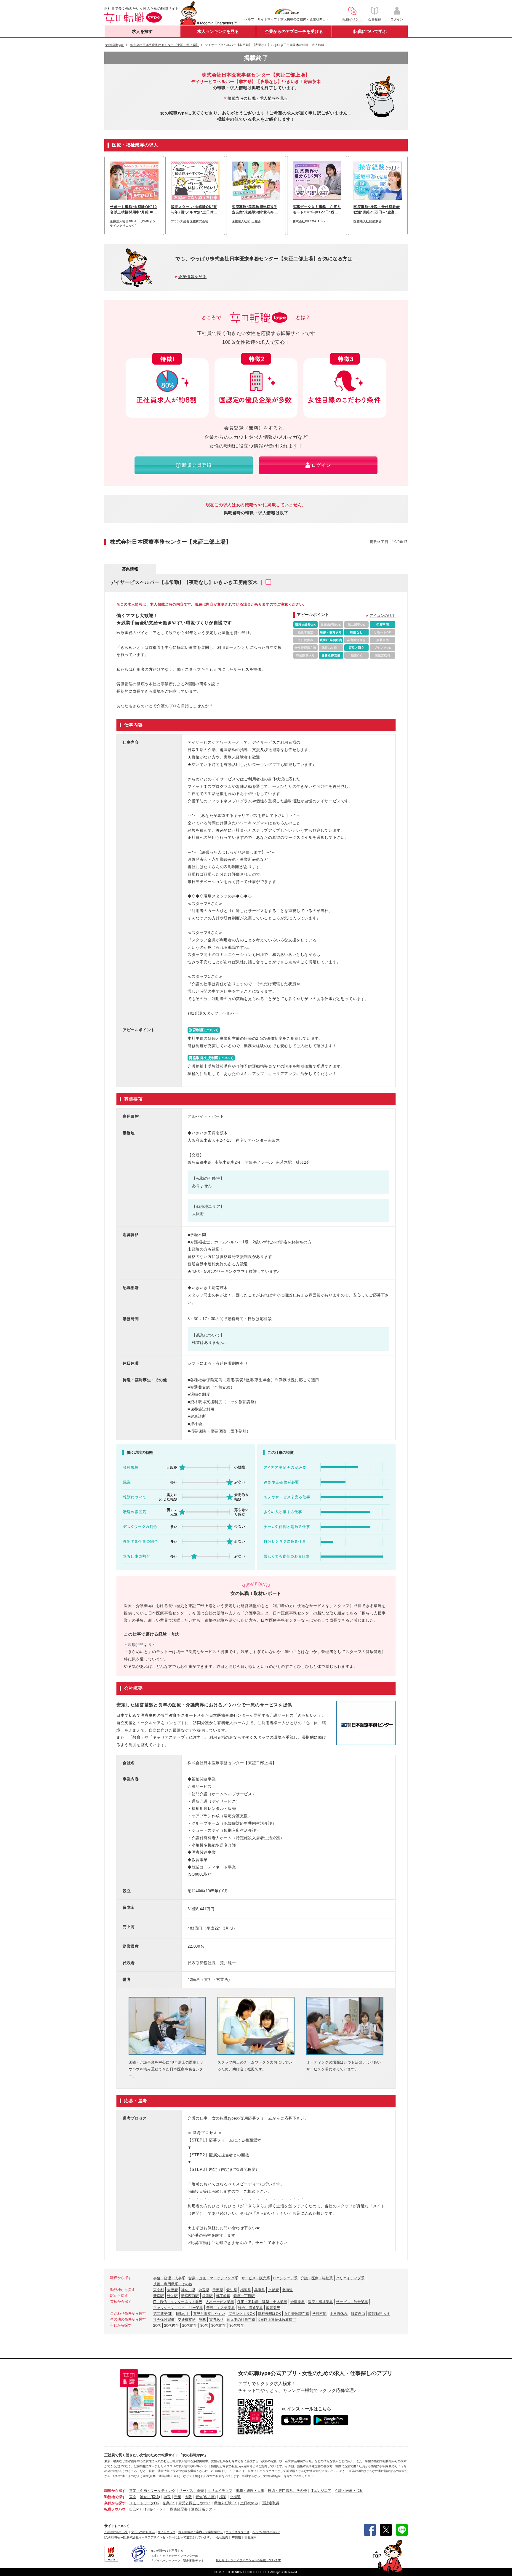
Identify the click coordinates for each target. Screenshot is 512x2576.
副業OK (169, 2503)
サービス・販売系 (256, 2278)
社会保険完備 (164, 2320)
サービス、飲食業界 (352, 2302)
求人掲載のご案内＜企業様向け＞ (305, 19)
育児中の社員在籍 (241, 2320)
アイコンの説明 (383, 616)
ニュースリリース (238, 2532)
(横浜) (155, 2497)
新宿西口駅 (190, 2296)
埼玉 (167, 2497)
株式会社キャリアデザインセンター (151, 2537)
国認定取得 (271, 2503)
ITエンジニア (321, 2491)
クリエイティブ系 (350, 2278)
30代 (204, 2326)
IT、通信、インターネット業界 (178, 2302)
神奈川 (145, 2497)
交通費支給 (187, 2320)
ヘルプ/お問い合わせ (266, 2532)
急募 (202, 2320)
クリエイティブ (220, 2491)
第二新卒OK (163, 2314)
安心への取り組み (143, 2532)
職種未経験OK (269, 2314)
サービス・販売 (191, 2491)
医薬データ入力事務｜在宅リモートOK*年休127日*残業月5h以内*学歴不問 (317, 210)
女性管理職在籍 (297, 2314)
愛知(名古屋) (206, 2497)
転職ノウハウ (115, 2509)
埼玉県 (204, 2290)
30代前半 (219, 2326)
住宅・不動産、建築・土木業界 (262, 2302)
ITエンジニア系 (285, 2278)
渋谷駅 (172, 2296)
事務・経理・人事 (250, 2491)
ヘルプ (249, 19)
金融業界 (297, 2302)
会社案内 (222, 2537)
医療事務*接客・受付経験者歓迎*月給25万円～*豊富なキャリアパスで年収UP (377, 210)
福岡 (223, 2497)
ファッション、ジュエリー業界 (178, 2308)
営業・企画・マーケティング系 (213, 2278)
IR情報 (236, 2537)
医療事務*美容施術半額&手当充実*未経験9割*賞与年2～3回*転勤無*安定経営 (255, 210)
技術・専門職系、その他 (173, 2284)
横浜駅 (207, 2296)
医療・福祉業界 (320, 2302)
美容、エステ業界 (220, 2308)
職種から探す (115, 2491)
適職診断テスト (204, 2509)
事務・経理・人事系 (169, 2278)
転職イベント (156, 2509)
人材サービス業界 (220, 2302)
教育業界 (273, 2308)
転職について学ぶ (370, 31)
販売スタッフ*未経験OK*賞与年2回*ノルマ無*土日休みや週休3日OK (194, 210)
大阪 (188, 2497)
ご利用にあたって (116, 2532)
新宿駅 (159, 2296)
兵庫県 (260, 2290)
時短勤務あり (379, 2314)
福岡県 (246, 2290)
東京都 (159, 2290)
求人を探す (142, 31)
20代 (157, 2326)
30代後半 (237, 2326)
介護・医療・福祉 (349, 2491)
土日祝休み (339, 2314)
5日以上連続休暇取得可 (277, 2320)
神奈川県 (188, 2290)
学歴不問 (319, 2314)
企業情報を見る (192, 277)
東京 (133, 2497)
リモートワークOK (144, 2503)
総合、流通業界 (250, 2308)
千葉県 (218, 2290)
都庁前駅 (223, 2296)
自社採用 (251, 2537)
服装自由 (358, 2314)
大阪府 (172, 2290)
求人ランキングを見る (218, 31)
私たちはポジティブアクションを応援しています (248, 2560)
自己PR (135, 2509)
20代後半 (172, 2326)
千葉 (178, 2497)
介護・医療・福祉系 (317, 2278)
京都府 (273, 2290)
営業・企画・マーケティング (152, 2491)
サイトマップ (267, 19)
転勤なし (183, 2314)
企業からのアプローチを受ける (294, 31)
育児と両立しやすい (209, 2314)
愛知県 (232, 2290)
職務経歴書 (179, 2509)
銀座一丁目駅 (244, 2296)
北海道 (287, 2290)
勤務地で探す (115, 2497)
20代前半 (190, 2326)
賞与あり (216, 2320)
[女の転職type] (114, 2537)
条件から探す (115, 2503)
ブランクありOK (242, 2314)
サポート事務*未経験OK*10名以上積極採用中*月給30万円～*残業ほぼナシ (133, 210)
